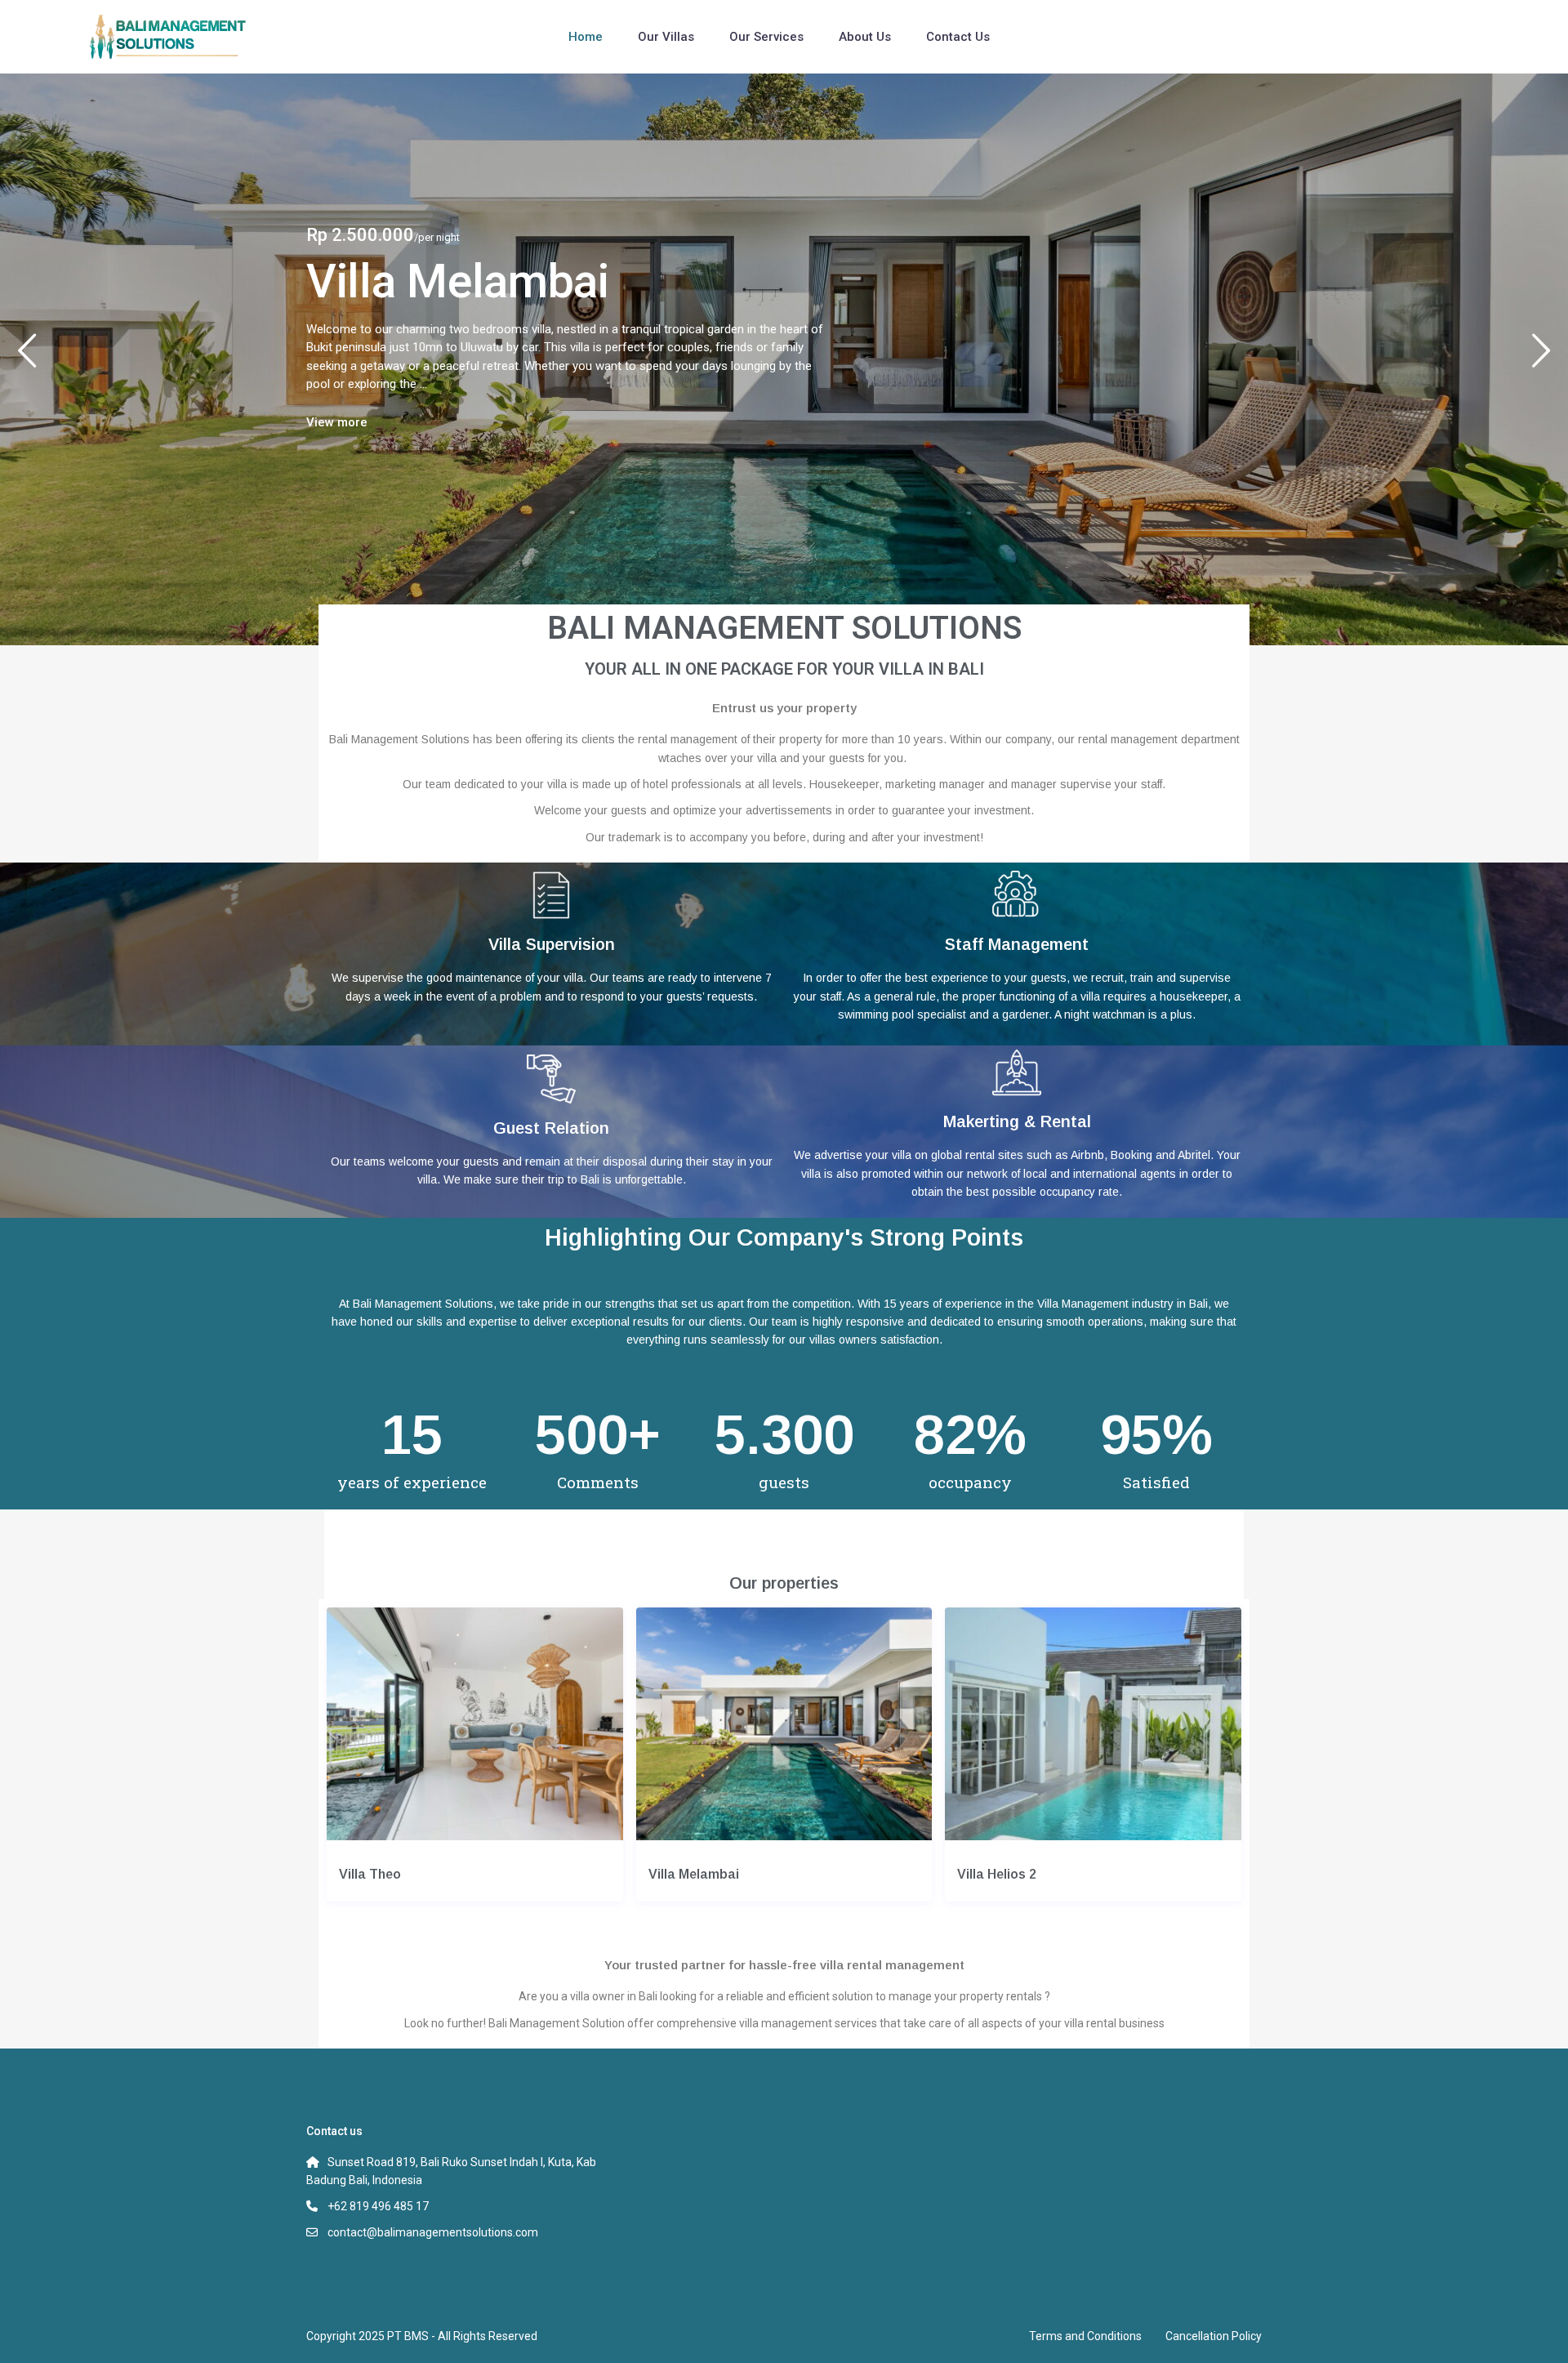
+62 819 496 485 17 (378, 2206)
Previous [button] (27, 357)
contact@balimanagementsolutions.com (433, 2232)
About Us (865, 37)
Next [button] (1541, 357)
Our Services (766, 37)
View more (337, 422)
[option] (784, 359)
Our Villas (666, 37)
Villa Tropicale (450, 281)
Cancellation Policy (1214, 2336)
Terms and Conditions (1085, 2336)
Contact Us (958, 37)
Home (586, 37)
